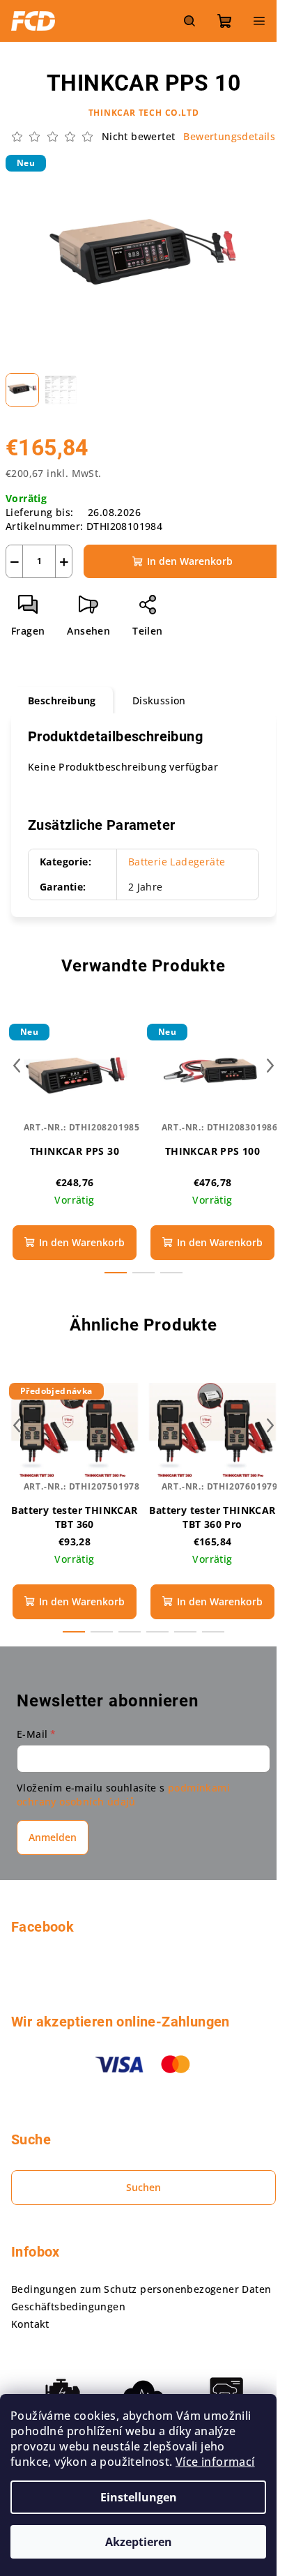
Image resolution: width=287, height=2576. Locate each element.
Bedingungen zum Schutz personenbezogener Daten (141, 2289)
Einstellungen (139, 2497)
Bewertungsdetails (229, 136)
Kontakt (30, 2324)
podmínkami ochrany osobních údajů (123, 1795)
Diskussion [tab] (159, 700)
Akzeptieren (139, 2542)
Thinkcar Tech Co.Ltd (144, 113)
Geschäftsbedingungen (68, 2306)
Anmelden (53, 1837)
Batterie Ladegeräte (177, 862)
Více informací (215, 2462)
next (270, 1066)
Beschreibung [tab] (62, 700)
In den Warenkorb (190, 561)
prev (17, 1066)
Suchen (143, 2187)
